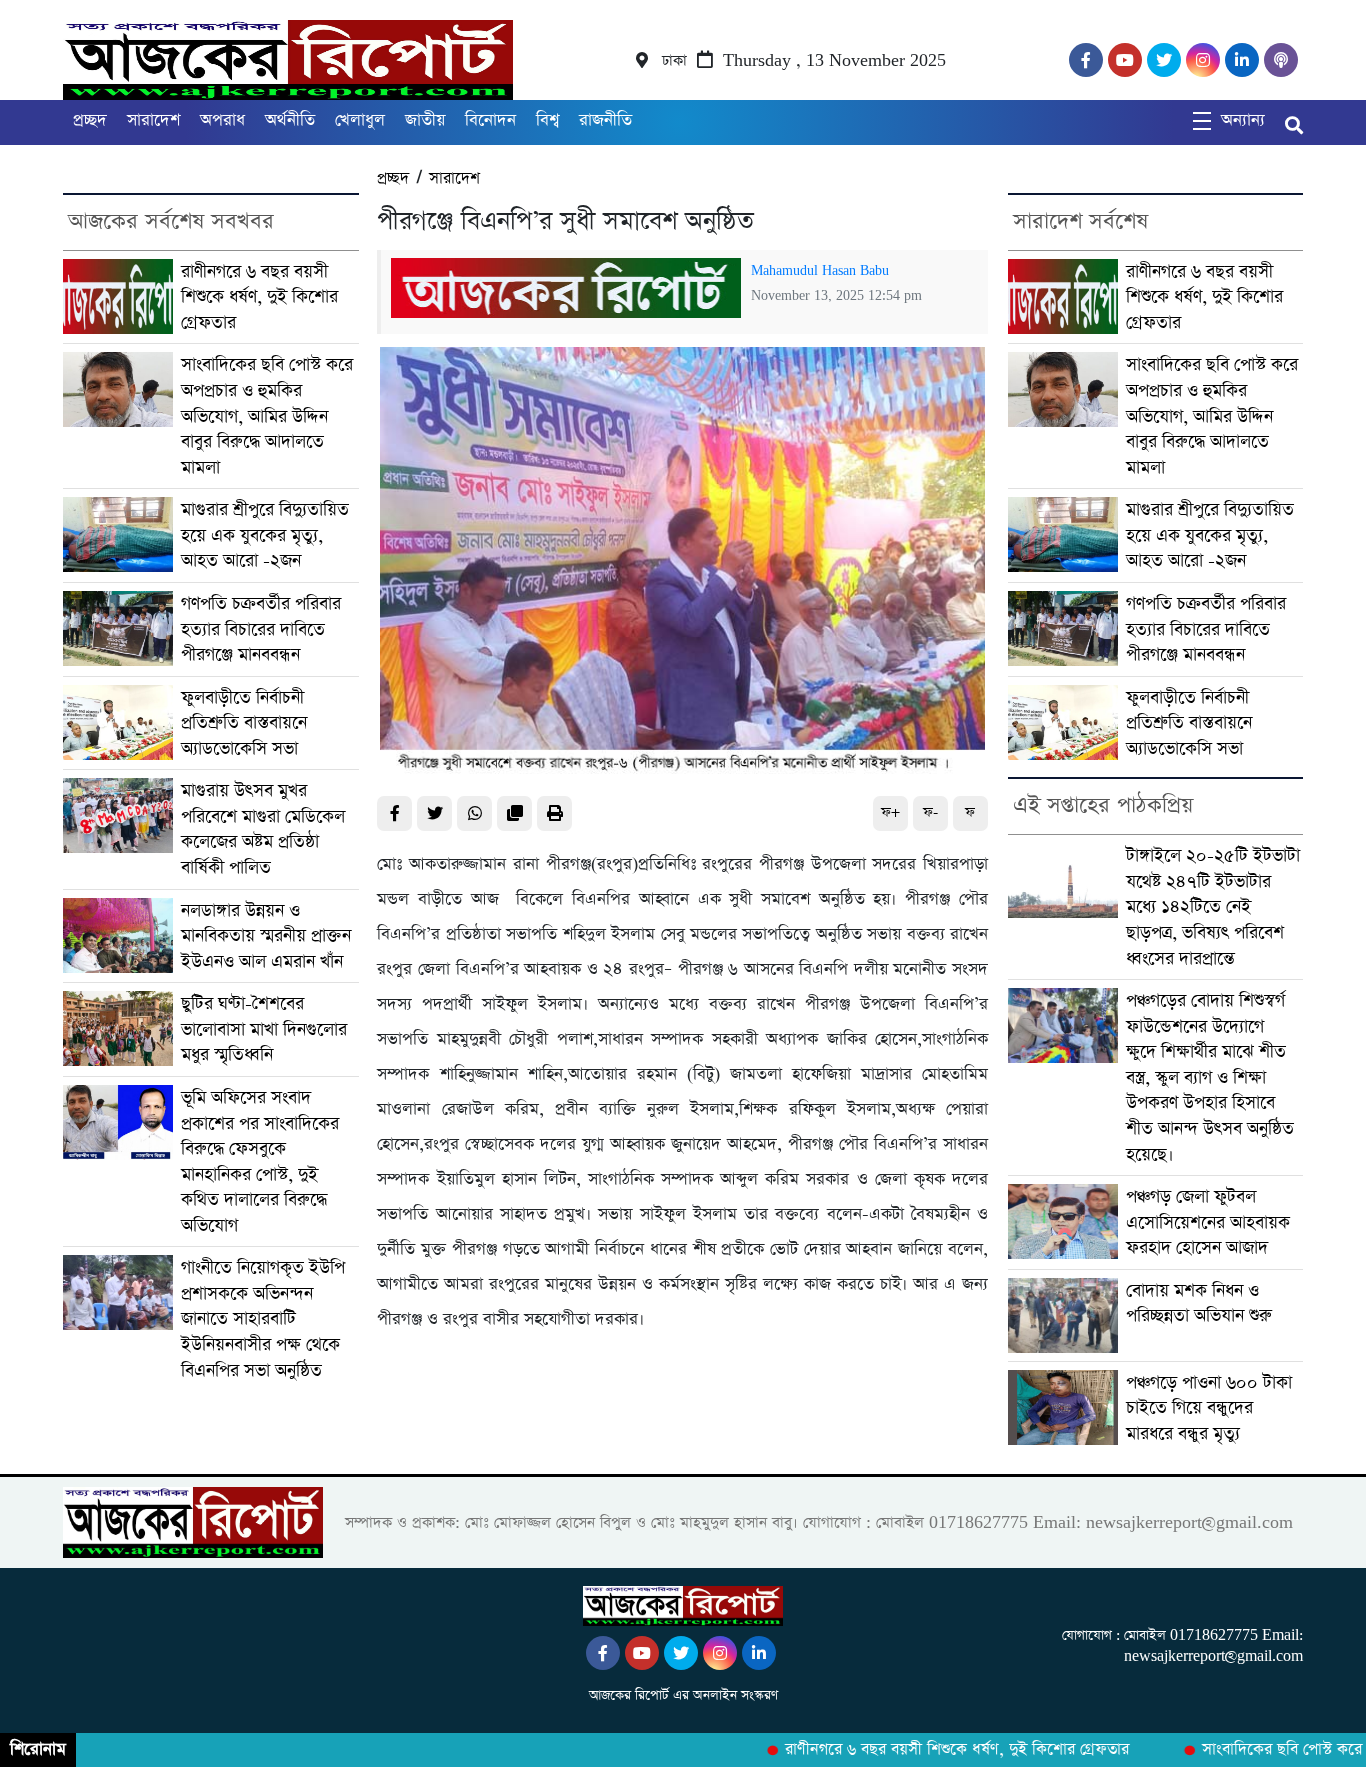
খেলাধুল (360, 120)
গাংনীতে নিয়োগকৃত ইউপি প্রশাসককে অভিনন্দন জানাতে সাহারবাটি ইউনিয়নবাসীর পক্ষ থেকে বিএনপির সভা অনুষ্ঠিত (263, 1318)
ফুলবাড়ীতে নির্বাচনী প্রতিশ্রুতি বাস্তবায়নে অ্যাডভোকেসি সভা (244, 723)
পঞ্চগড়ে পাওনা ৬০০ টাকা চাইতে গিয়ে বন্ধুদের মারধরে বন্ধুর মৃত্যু (1209, 1408)
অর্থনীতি (290, 120)
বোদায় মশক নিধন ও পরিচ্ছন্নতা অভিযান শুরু (1199, 1303)
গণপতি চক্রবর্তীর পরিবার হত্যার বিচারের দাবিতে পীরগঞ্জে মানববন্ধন (261, 629)
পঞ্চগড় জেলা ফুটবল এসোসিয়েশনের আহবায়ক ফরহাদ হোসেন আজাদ (1208, 1222)
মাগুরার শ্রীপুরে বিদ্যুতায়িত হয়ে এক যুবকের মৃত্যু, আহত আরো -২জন (265, 535)
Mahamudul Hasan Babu (820, 271)
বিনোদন (490, 120)
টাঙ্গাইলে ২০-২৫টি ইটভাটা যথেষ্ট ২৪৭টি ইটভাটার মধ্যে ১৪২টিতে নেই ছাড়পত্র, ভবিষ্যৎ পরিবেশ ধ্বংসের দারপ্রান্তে (1213, 906)
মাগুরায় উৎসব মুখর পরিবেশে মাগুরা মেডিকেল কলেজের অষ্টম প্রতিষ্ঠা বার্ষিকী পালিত (263, 829)
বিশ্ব (547, 120)
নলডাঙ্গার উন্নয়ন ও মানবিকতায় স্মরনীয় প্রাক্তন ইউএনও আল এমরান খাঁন (266, 936)
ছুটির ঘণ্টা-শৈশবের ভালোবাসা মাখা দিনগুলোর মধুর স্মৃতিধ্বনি (264, 1029)
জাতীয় (425, 120)
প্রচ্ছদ (90, 120)
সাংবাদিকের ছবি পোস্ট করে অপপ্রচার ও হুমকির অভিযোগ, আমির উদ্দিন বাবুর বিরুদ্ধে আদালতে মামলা (267, 415)
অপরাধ (222, 120)
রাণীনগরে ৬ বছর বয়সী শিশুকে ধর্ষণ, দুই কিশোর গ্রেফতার (259, 297)
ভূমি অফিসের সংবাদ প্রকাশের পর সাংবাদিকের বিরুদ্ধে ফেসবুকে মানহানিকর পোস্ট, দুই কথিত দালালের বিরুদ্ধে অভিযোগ (260, 1161)
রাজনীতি (605, 120)
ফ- (930, 812)
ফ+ (890, 812)
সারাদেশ (153, 120)
